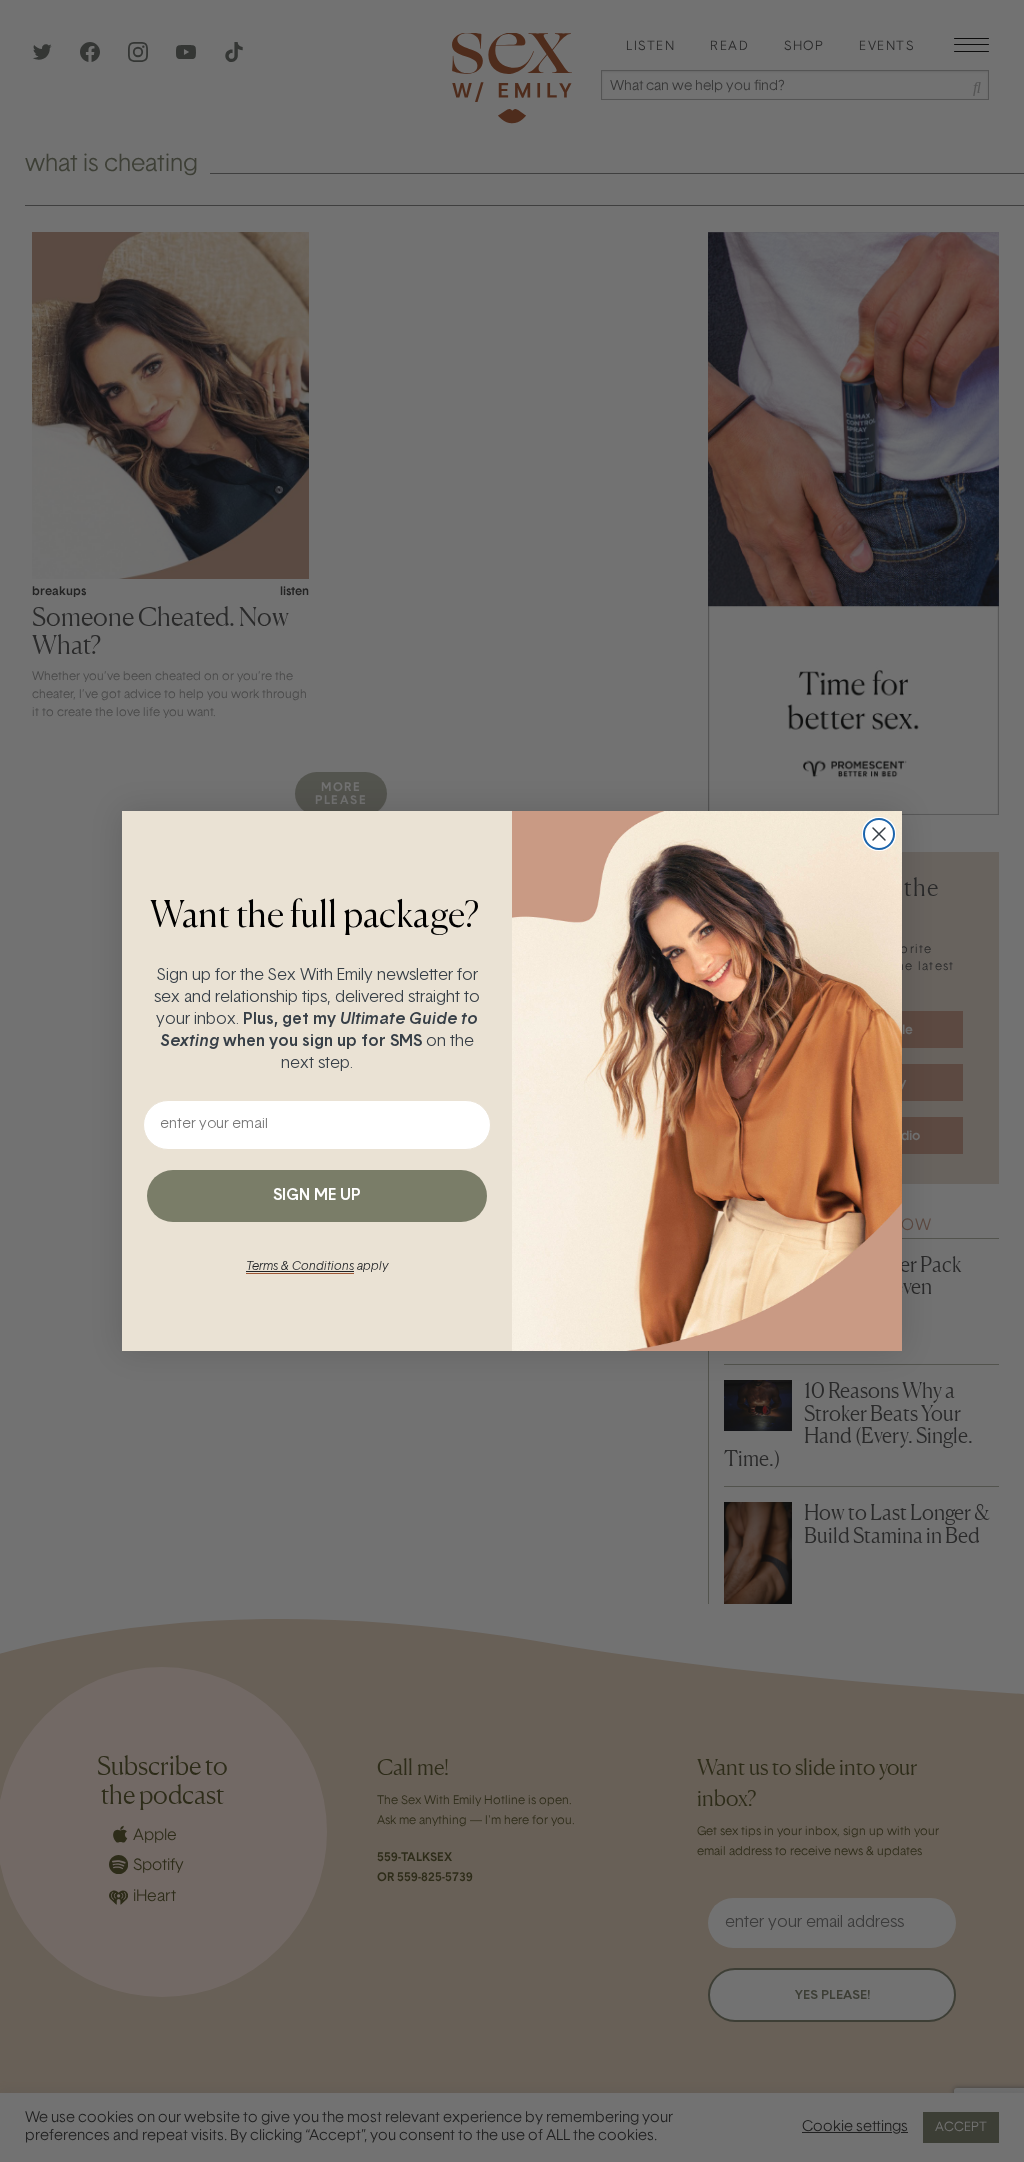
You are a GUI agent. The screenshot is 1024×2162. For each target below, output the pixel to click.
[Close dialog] (879, 834)
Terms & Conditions (300, 1267)
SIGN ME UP (317, 1196)
